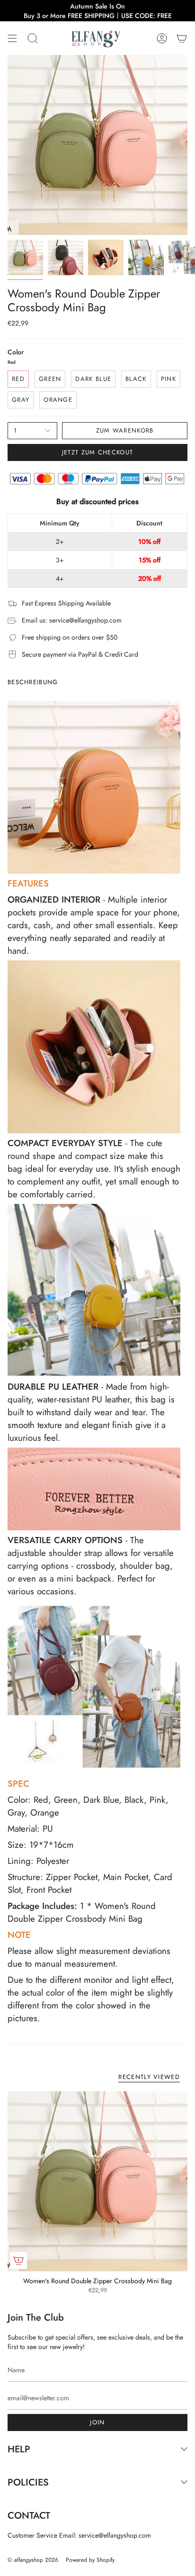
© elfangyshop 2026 (33, 2560)
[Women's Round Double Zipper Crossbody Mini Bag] (97, 2181)
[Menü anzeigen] (12, 38)
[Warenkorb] (182, 38)
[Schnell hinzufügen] (18, 2260)
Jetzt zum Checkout (97, 452)
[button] (33, 38)
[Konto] (162, 38)
